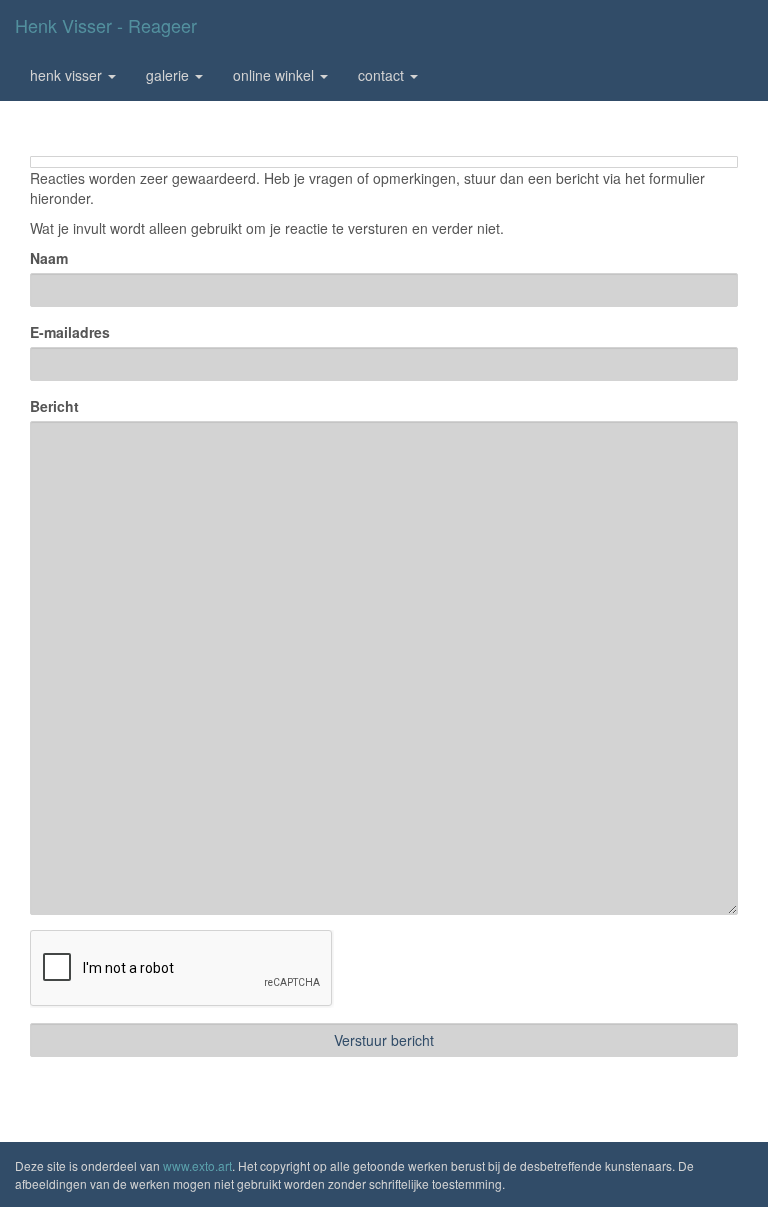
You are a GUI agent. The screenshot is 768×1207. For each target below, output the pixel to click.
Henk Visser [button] (68, 75)
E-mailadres (70, 332)
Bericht (54, 406)
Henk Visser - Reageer (106, 25)
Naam (49, 258)
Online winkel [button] (275, 75)
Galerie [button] (169, 75)
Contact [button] (383, 75)
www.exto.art (197, 1165)
